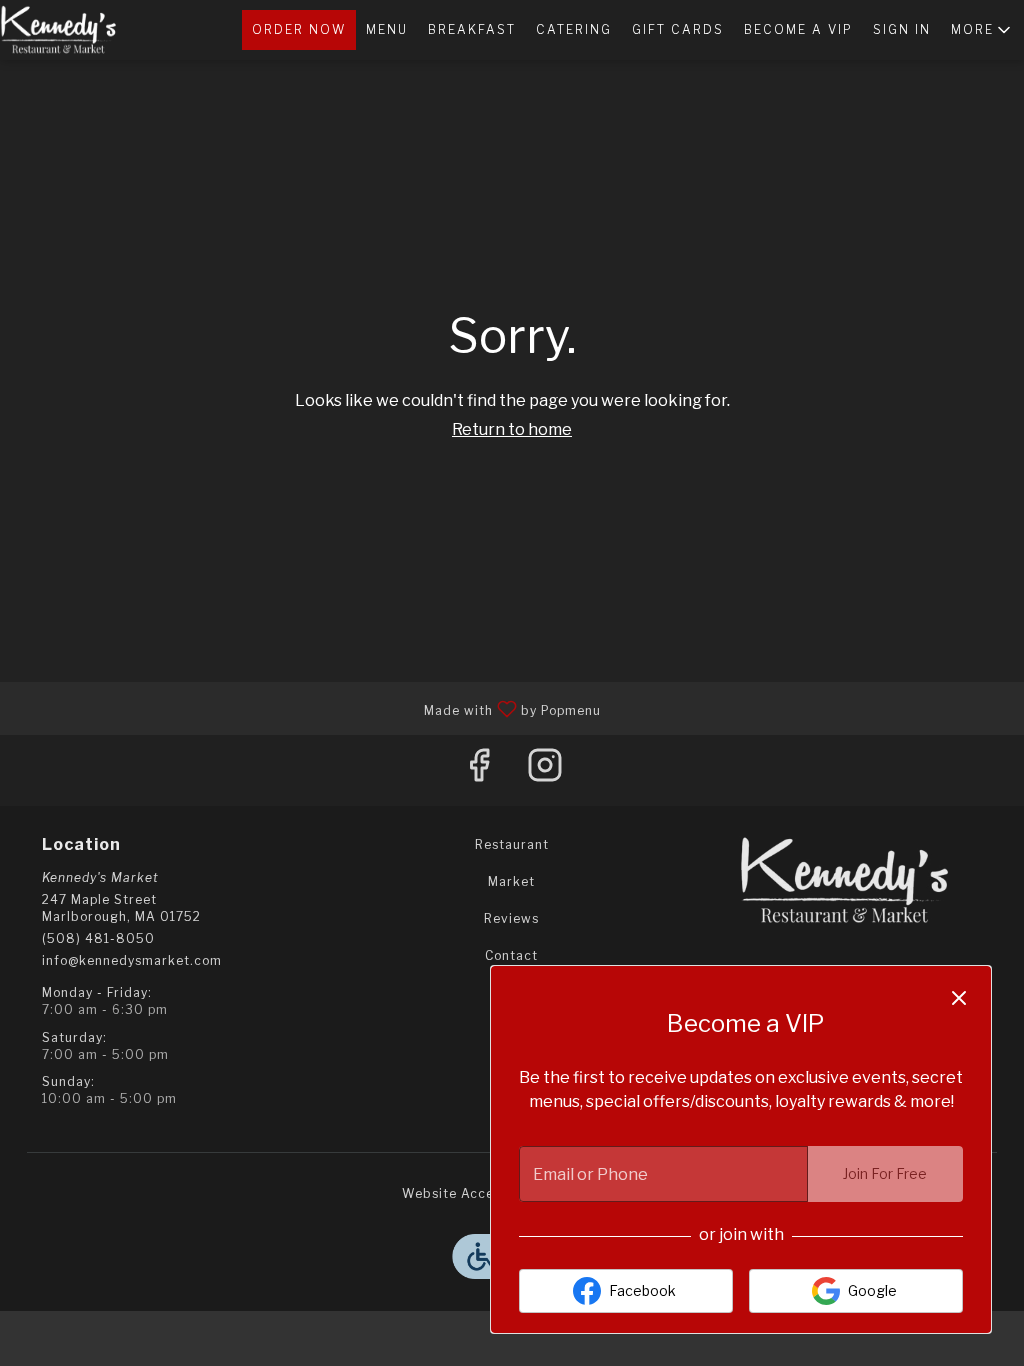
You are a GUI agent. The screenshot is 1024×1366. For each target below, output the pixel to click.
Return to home (512, 429)
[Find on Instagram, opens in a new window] (545, 770)
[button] (982, 30)
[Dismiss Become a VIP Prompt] (959, 998)
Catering (574, 29)
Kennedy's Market (845, 881)
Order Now (299, 29)
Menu (387, 29)
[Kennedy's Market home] (90, 30)
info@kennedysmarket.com (132, 960)
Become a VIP (798, 29)
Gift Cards (678, 29)
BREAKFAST (472, 29)
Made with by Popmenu (308, 707)
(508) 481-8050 (98, 938)
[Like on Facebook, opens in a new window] (479, 770)
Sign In (902, 29)
